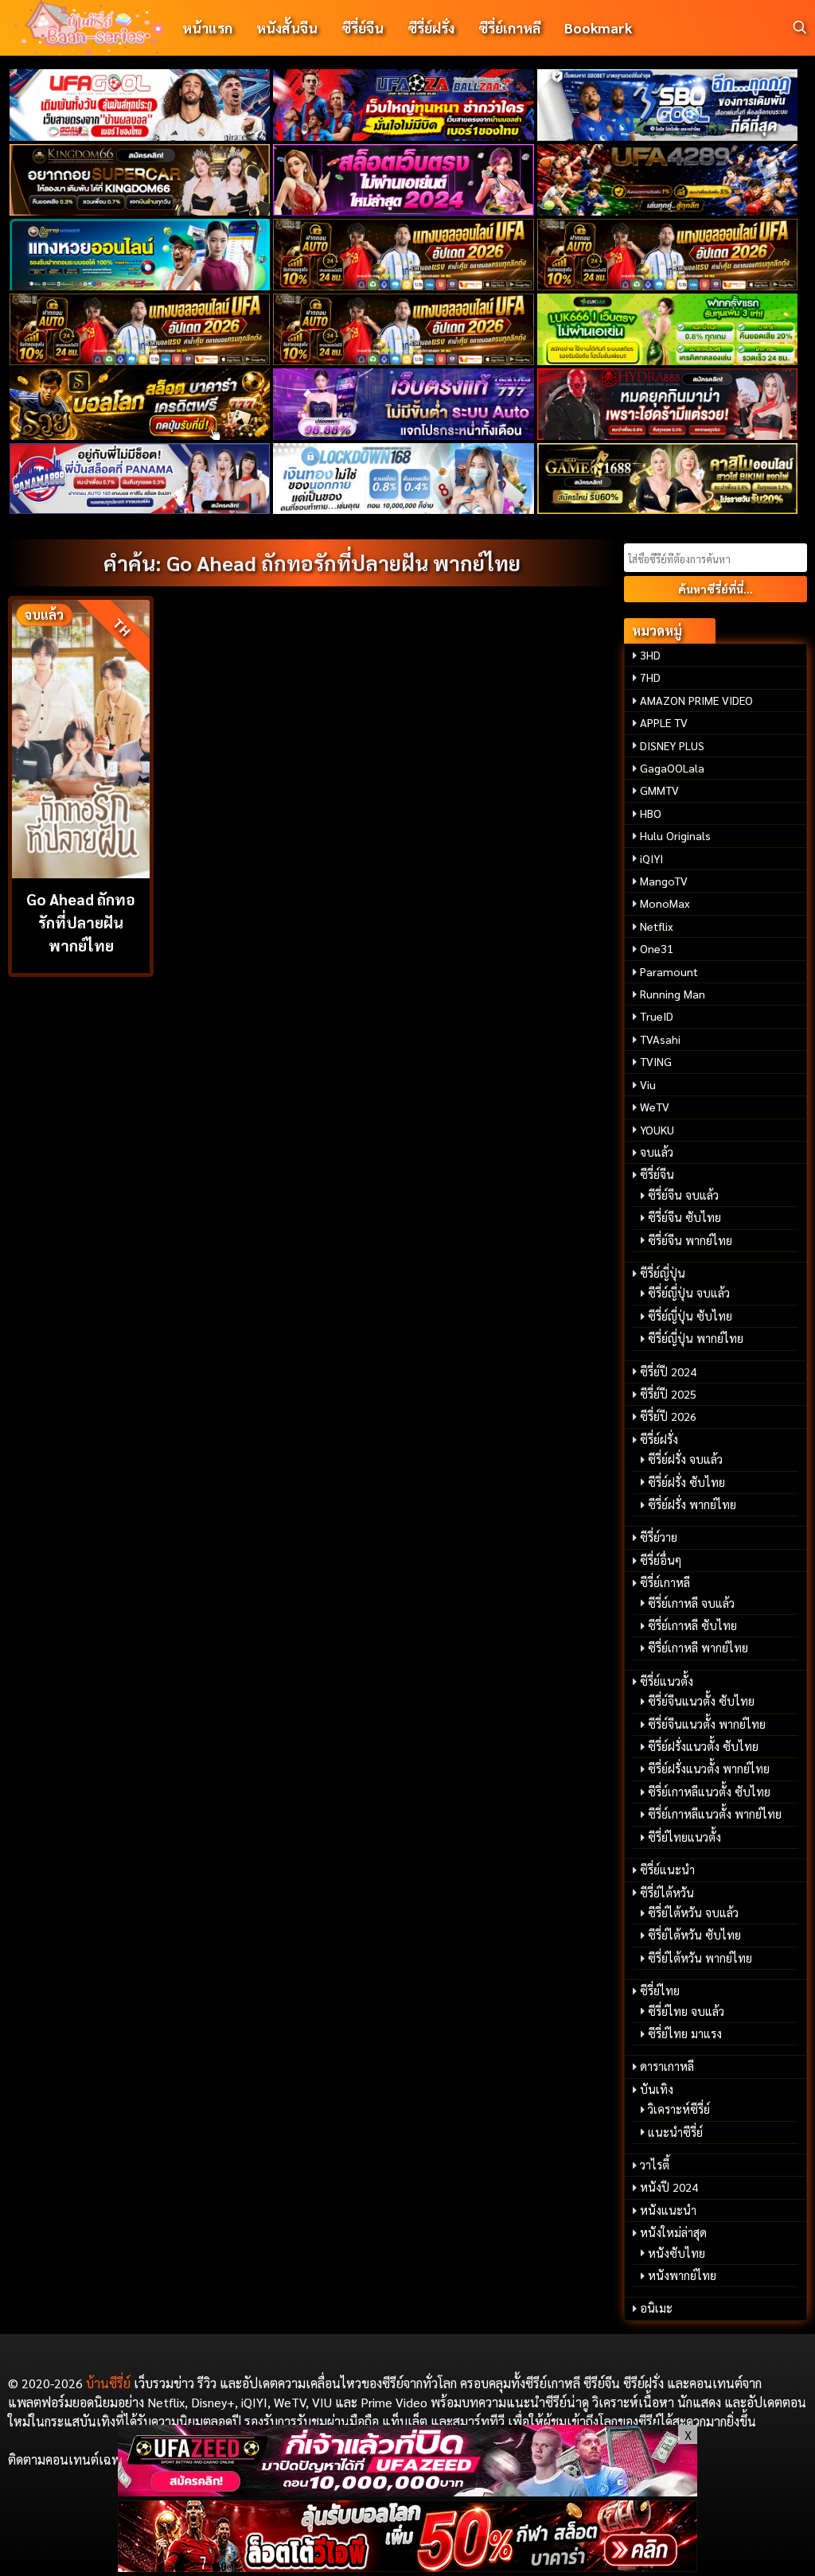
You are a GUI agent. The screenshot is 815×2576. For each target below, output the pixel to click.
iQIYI (651, 858)
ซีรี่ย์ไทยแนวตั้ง (684, 1837)
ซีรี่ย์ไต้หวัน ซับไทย (694, 1935)
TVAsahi (660, 1039)
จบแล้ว (657, 1152)
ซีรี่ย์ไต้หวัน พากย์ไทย (700, 1958)
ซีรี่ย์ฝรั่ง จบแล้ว (685, 1459)
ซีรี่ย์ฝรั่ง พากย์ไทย (692, 1504)
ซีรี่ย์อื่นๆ (661, 1560)
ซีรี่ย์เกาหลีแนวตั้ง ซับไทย (709, 1792)
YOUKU (657, 1130)
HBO (651, 813)
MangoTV (664, 881)
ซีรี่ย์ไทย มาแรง (685, 2033)
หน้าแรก (207, 27)
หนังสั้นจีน (287, 27)
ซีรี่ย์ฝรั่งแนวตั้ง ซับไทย (703, 1746)
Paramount (669, 971)
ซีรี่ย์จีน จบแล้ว (683, 1195)
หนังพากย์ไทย (682, 2275)
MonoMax (665, 903)
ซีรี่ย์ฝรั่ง (431, 27)
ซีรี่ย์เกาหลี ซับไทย (692, 1625)
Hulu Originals (675, 835)
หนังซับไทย (677, 2253)
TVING (656, 1061)
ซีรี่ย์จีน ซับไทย (684, 1217)
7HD (650, 677)
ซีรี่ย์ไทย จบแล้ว (686, 2011)
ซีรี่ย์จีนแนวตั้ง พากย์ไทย (707, 1724)
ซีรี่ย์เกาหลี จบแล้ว (691, 1603)
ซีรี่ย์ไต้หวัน (667, 1893)
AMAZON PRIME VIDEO (696, 700)
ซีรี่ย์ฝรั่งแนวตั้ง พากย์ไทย (709, 1769)
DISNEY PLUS (672, 745)
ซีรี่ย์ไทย (660, 1990)
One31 (657, 948)
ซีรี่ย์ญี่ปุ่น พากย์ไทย (696, 1338)
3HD (650, 655)
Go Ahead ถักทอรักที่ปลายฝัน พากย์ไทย (81, 922)
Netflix (657, 926)
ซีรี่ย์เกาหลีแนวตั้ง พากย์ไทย (715, 1814)
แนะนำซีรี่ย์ (675, 2132)
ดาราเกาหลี (667, 2066)
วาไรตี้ (655, 2165)
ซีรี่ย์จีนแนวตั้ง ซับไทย (701, 1701)
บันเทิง (657, 2089)
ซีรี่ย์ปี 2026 (668, 1416)
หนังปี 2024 (669, 2187)
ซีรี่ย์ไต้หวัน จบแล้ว (693, 1913)
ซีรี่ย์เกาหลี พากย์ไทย (698, 1648)
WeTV (655, 1107)
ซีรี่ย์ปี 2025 (668, 1394)
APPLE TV (664, 722)
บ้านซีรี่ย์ (108, 2383)
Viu (648, 1084)
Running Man (673, 994)
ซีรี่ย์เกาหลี (509, 27)
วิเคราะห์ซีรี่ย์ (679, 2109)
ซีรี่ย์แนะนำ (667, 1870)
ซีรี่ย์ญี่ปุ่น (663, 1273)
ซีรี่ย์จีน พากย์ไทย (690, 1240)
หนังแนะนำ (668, 2210)
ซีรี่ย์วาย (659, 1537)
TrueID (657, 1016)
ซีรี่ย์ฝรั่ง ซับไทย (686, 1482)
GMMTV (659, 790)
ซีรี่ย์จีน (363, 27)
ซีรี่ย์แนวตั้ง (667, 1681)
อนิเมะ (656, 2308)
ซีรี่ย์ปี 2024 (668, 1372)
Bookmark (598, 27)
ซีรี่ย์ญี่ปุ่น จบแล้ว (689, 1293)
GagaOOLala (672, 768)
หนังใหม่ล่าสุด (673, 2232)
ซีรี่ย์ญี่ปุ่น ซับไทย (690, 1316)
